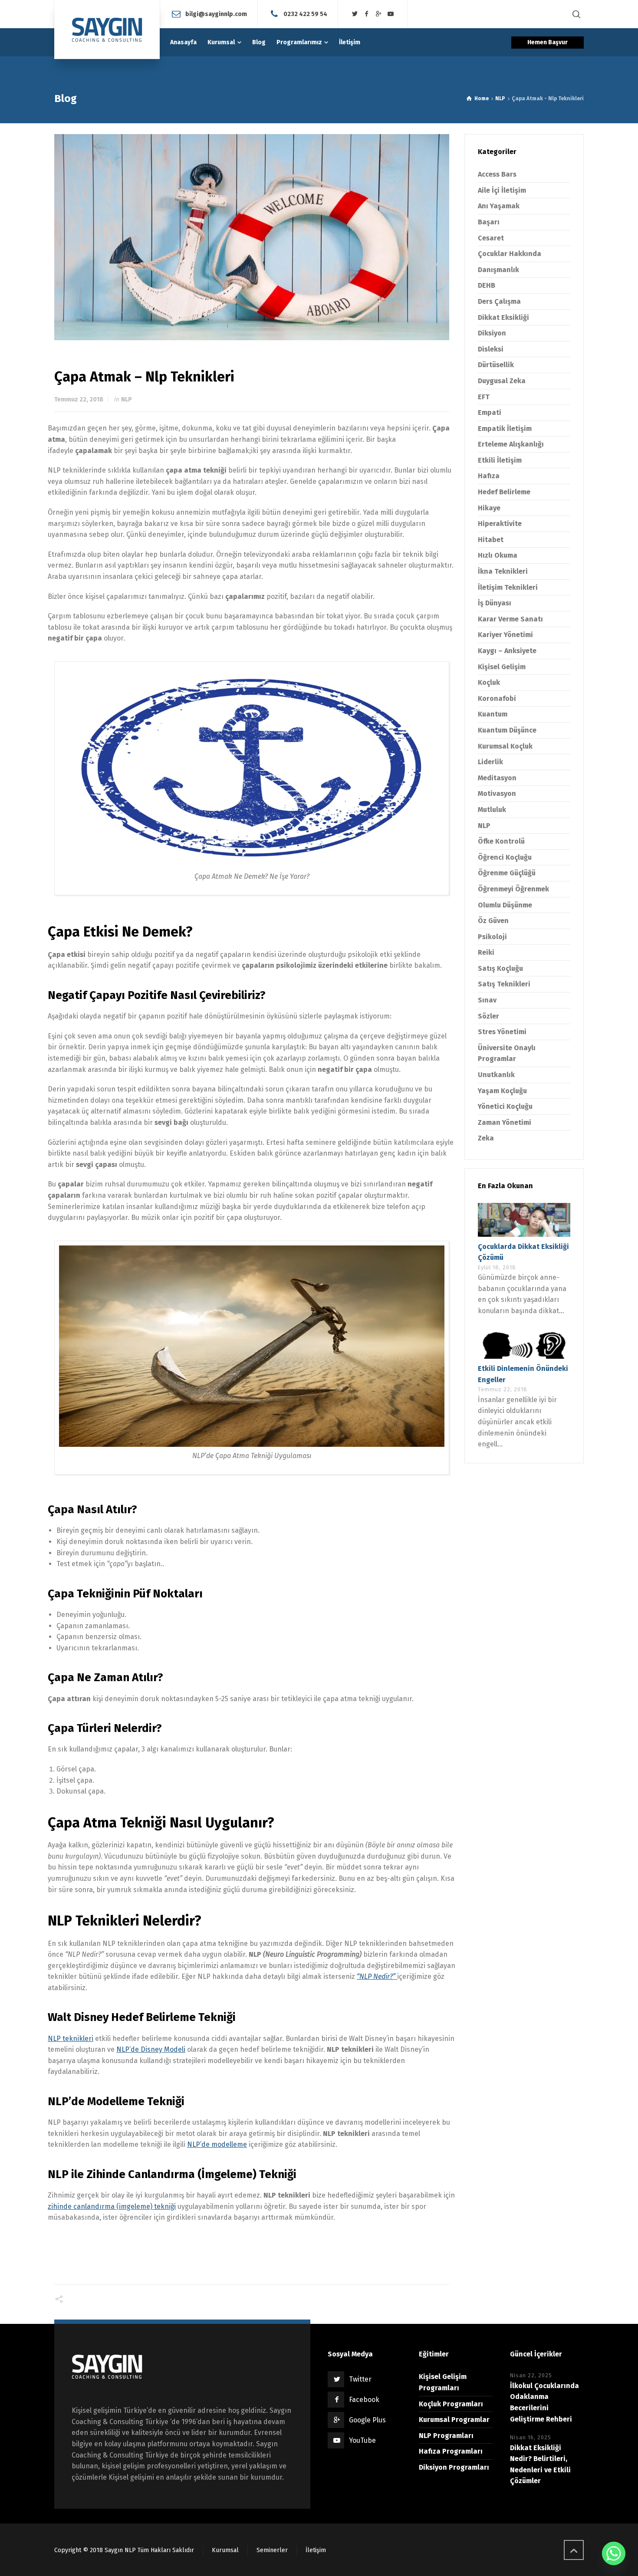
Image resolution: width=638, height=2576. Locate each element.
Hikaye (489, 508)
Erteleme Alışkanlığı (511, 444)
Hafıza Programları (451, 2451)
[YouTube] (391, 14)
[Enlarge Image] (252, 237)
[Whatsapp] (614, 2553)
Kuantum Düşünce (507, 730)
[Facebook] (367, 14)
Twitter (360, 2379)
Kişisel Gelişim (502, 667)
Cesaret (491, 238)
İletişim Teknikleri (508, 587)
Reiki (486, 952)
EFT (484, 397)
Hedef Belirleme (504, 492)
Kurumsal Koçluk (505, 746)
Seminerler (272, 2550)
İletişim (316, 2550)
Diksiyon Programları (454, 2467)
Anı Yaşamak (499, 206)
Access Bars (497, 174)
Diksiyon (492, 333)
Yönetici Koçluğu (505, 1106)
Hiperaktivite (500, 524)
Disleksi (491, 349)
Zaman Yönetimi (505, 1122)
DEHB (487, 285)
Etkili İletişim (500, 460)
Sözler (488, 1016)
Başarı (489, 222)
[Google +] (379, 14)
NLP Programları (446, 2436)
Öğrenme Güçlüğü (507, 873)
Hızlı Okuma (498, 555)
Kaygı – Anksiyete (507, 651)
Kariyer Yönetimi (505, 635)
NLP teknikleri (71, 2039)
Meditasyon (497, 778)
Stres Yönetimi (502, 1032)
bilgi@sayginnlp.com (216, 14)
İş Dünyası (495, 603)
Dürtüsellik (496, 365)
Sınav (487, 1000)
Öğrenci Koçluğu (505, 857)
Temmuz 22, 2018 (79, 399)
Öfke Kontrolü (501, 841)
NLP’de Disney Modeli (151, 2049)
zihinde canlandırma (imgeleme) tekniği (112, 2206)
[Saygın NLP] (107, 30)
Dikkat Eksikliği (503, 317)
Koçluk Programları (451, 2404)
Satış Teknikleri (504, 984)
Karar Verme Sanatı (510, 619)
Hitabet (491, 540)
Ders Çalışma (499, 301)
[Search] (576, 14)
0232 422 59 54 (305, 14)
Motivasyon (497, 793)
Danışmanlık (498, 270)
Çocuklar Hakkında (510, 254)
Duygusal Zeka (502, 381)
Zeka (486, 1138)
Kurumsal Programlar (454, 2420)
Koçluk (489, 682)
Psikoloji (492, 937)
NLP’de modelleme (217, 2144)
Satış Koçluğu (500, 968)
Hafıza (489, 476)
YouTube (362, 2440)
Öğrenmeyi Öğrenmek (513, 889)
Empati (490, 412)
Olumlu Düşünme (505, 905)
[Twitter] (355, 14)
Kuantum (493, 714)
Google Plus (367, 2420)
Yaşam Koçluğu (502, 1091)
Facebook (364, 2400)
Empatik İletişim (505, 429)
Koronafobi (497, 698)
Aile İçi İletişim (502, 190)
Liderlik (490, 762)
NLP (127, 399)
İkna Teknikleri (503, 571)
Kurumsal (225, 2550)
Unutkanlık (496, 1075)
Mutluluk (492, 810)
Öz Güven (493, 921)
